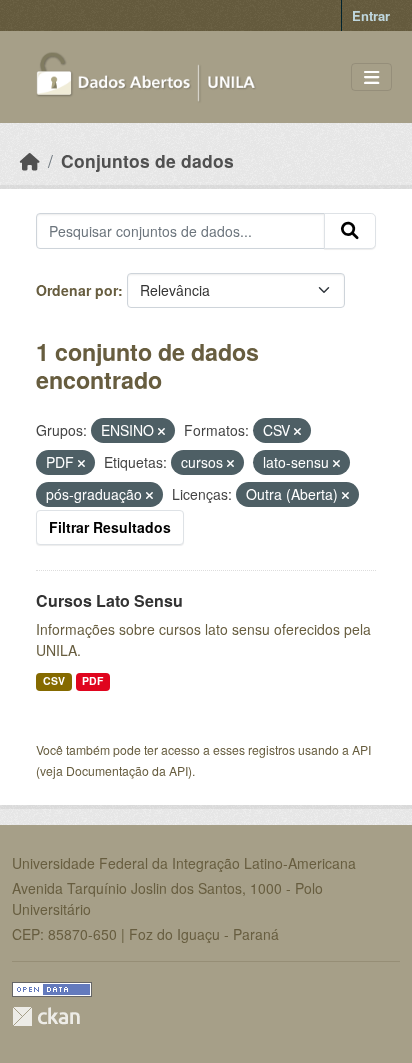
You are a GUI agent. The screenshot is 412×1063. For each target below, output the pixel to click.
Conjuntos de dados (147, 160)
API (361, 749)
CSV (54, 680)
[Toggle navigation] (371, 77)
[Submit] (350, 231)
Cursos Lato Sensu (109, 600)
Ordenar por (77, 290)
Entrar (371, 15)
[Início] (30, 160)
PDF (92, 680)
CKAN (46, 1016)
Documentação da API (127, 770)
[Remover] (161, 431)
